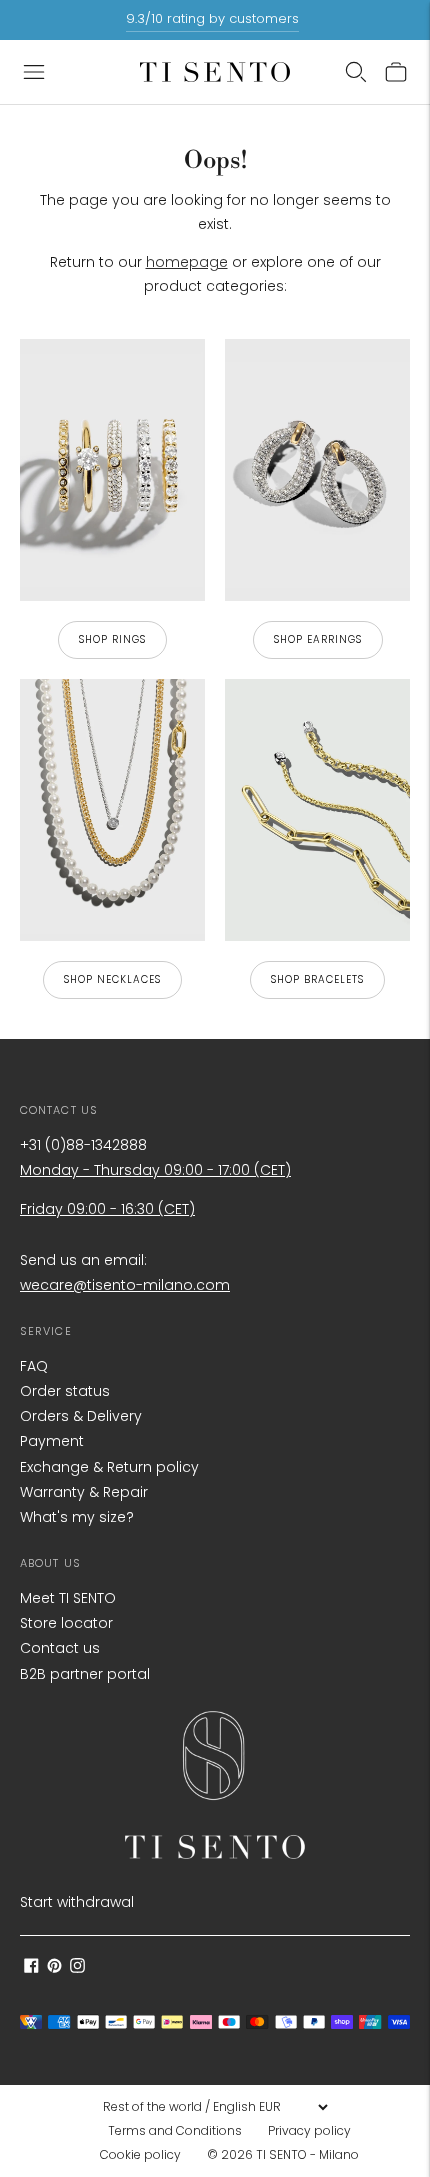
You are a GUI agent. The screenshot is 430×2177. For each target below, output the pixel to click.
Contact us (60, 1648)
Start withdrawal (77, 1902)
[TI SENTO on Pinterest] (54, 1968)
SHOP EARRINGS (318, 639)
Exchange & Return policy (109, 1467)
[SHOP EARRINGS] (317, 470)
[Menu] (34, 72)
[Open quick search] (356, 72)
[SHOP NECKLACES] (112, 810)
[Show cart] (396, 72)
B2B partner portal (85, 1674)
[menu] (215, 2107)
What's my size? (77, 1517)
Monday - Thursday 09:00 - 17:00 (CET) (155, 1170)
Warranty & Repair (84, 1492)
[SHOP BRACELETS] (317, 810)
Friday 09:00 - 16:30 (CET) (107, 1209)
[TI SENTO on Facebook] (31, 1968)
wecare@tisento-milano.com (125, 1285)
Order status (65, 1391)
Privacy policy (309, 2130)
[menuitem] (181, 2131)
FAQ (34, 1366)
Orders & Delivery (81, 1416)
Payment (52, 1441)
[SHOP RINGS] (112, 470)
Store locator (66, 1623)
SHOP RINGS (112, 639)
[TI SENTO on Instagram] (77, 1968)
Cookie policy (140, 2154)
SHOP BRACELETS (317, 979)
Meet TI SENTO (68, 1598)
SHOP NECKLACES (112, 979)
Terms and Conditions (175, 2130)
